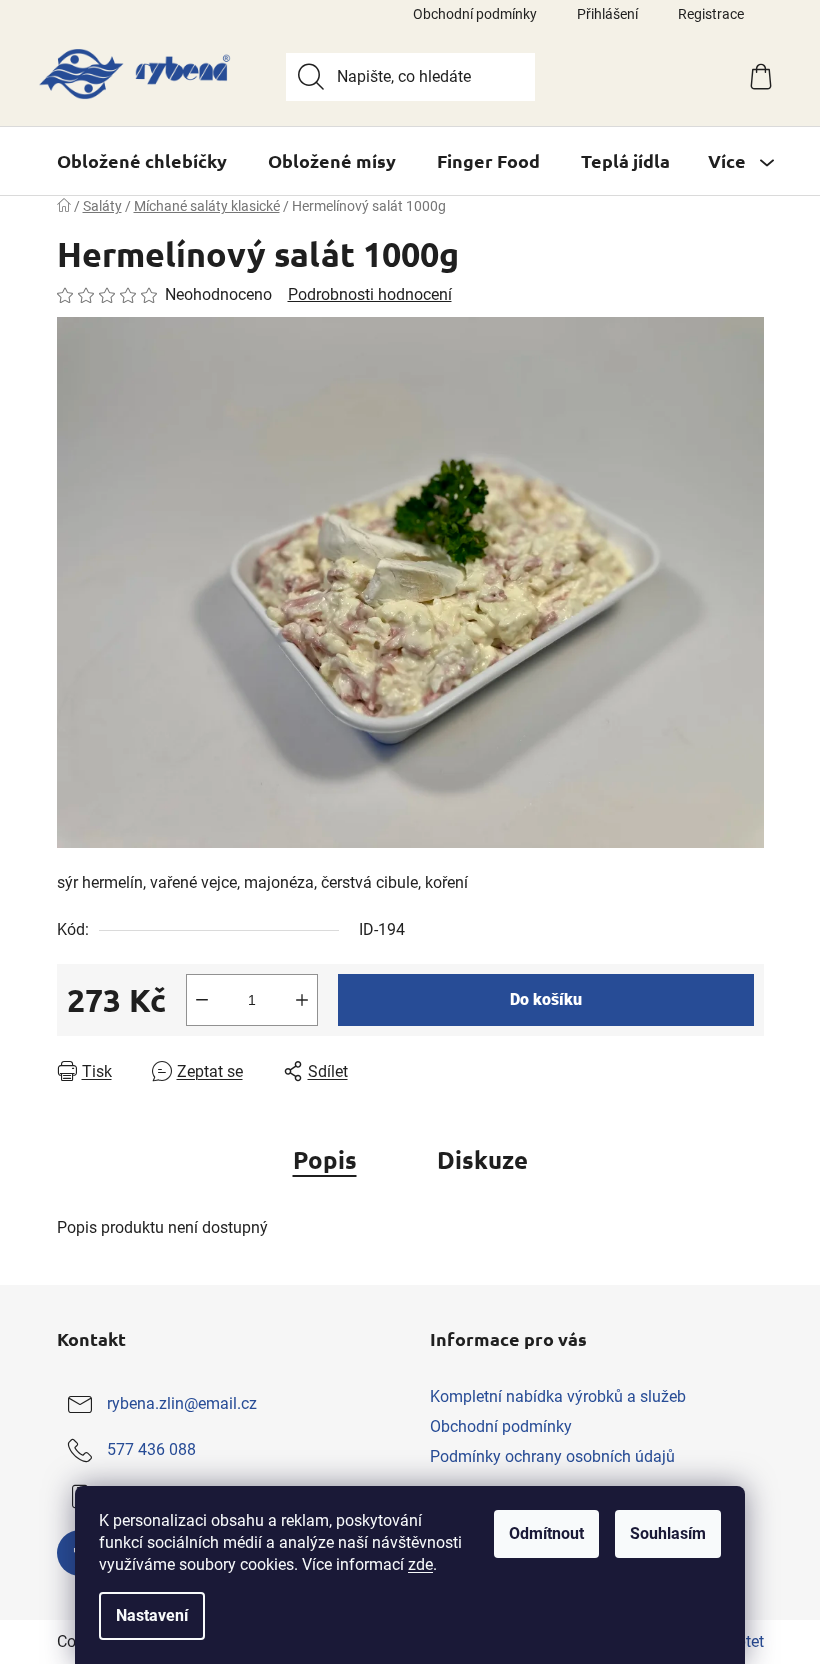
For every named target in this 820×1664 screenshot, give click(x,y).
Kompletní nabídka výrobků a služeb (558, 1396)
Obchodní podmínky (475, 14)
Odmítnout (546, 1533)
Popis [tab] (325, 1159)
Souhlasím (668, 1533)
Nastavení (152, 1615)
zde (420, 1564)
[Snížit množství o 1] (202, 1000)
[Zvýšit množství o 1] (302, 1000)
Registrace (711, 14)
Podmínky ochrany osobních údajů (552, 1456)
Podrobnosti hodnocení (370, 294)
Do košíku (546, 999)
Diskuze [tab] (482, 1159)
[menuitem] (142, 161)
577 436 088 (151, 1449)
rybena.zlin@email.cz (182, 1403)
